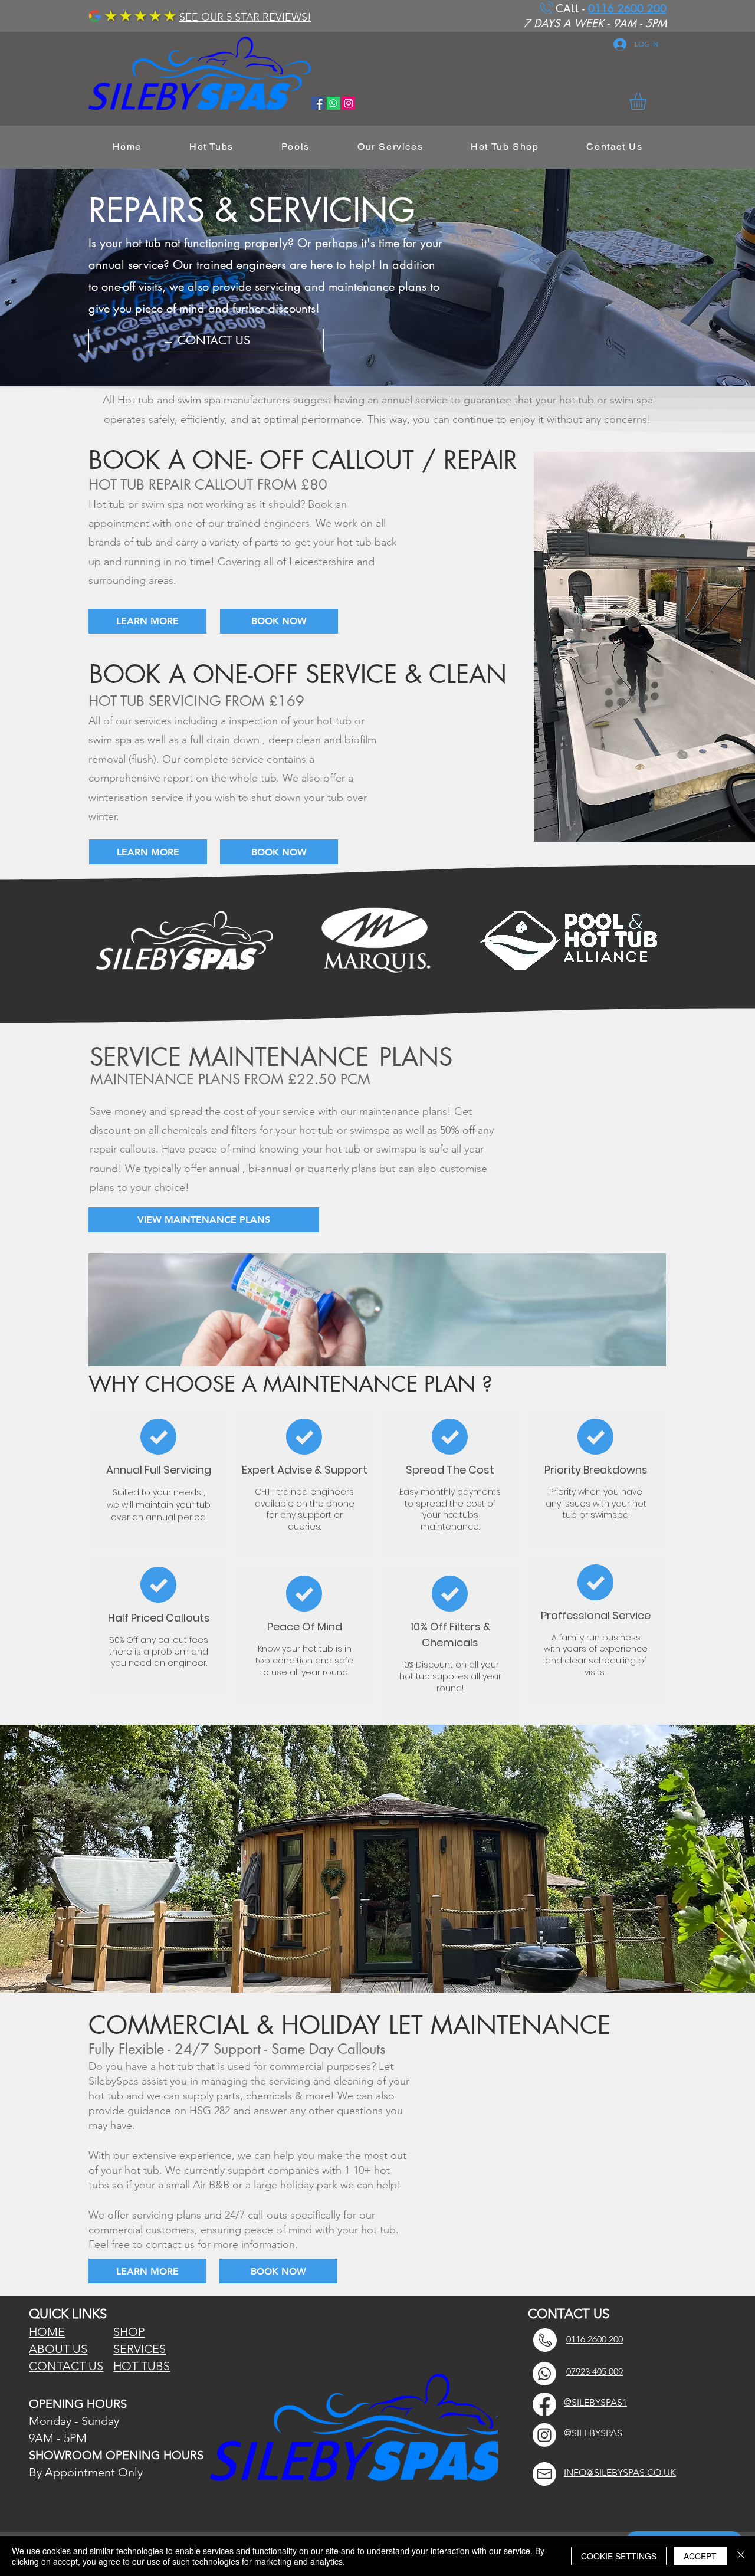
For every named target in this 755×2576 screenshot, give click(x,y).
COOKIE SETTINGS (619, 2556)
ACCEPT (700, 2556)
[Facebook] (544, 2404)
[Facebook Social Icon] (318, 103)
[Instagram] (544, 2435)
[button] (648, 101)
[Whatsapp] (333, 103)
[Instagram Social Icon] (349, 103)
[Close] (741, 2556)
